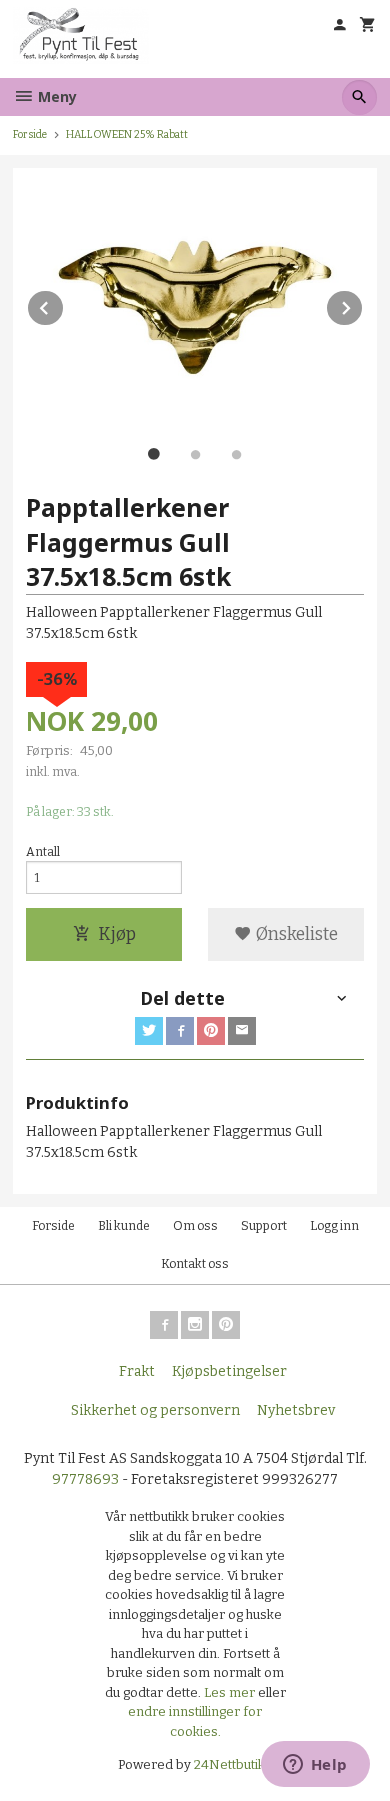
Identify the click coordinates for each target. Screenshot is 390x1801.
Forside (30, 134)
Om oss (195, 1226)
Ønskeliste (295, 934)
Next (363, 304)
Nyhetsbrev (296, 1410)
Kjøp (117, 934)
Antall (43, 852)
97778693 (85, 1479)
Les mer (231, 1692)
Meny (55, 96)
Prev (64, 304)
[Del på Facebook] (180, 1031)
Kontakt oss (195, 1264)
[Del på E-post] (242, 1031)
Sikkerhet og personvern (155, 1410)
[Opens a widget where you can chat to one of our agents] (315, 1766)
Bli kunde (124, 1226)
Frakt (137, 1371)
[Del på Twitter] (149, 1031)
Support (264, 1226)
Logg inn (334, 1226)
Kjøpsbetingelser (229, 1371)
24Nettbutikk (233, 1764)
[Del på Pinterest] (211, 1031)
